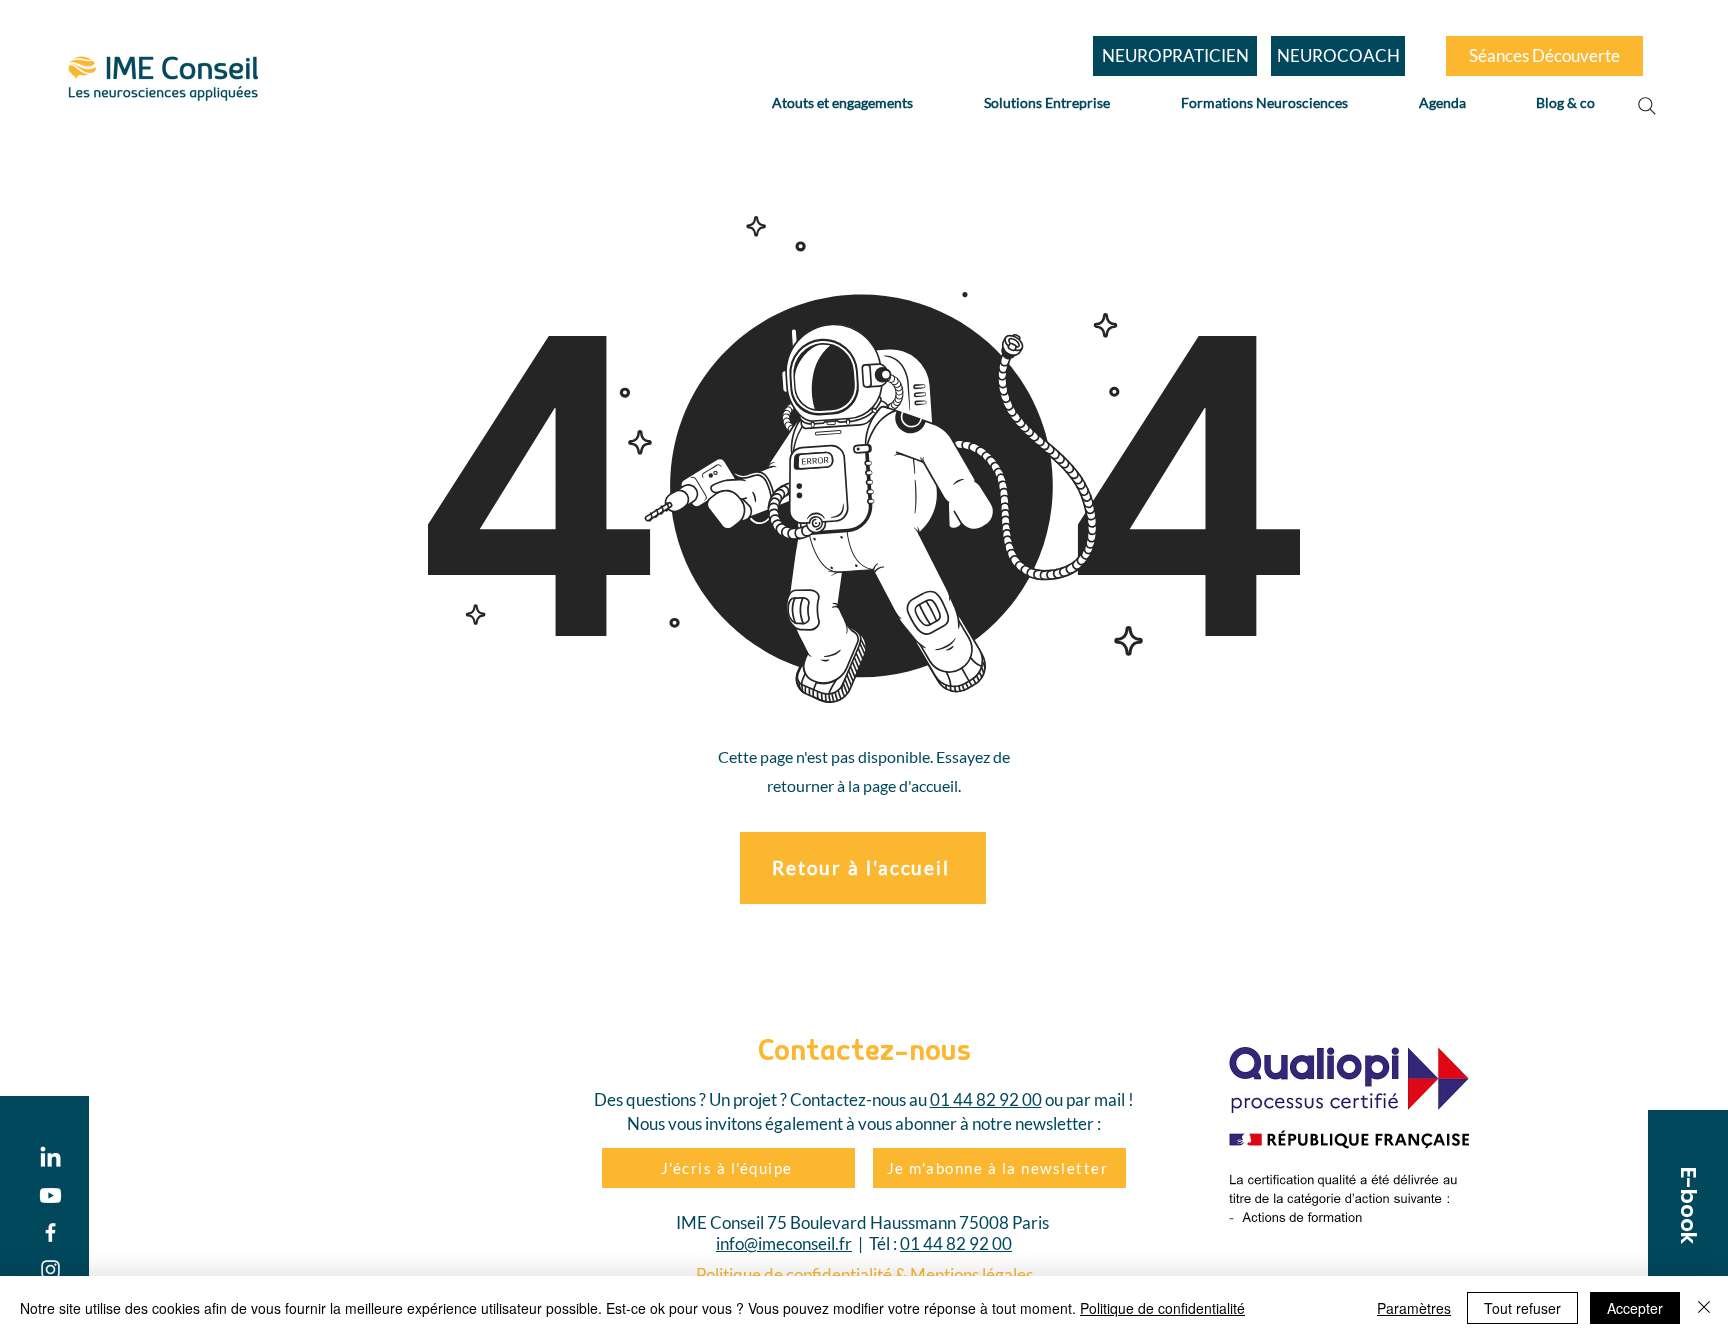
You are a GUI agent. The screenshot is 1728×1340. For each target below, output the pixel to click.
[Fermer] (1704, 1308)
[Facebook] (50, 1232)
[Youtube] (50, 1195)
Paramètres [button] (1414, 1308)
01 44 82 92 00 (986, 1099)
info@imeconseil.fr (784, 1243)
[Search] (1647, 106)
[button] (1688, 1205)
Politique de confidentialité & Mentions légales (864, 1274)
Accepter (1635, 1308)
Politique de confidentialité (1162, 1308)
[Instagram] (50, 1269)
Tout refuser (1522, 1308)
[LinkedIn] (50, 1158)
